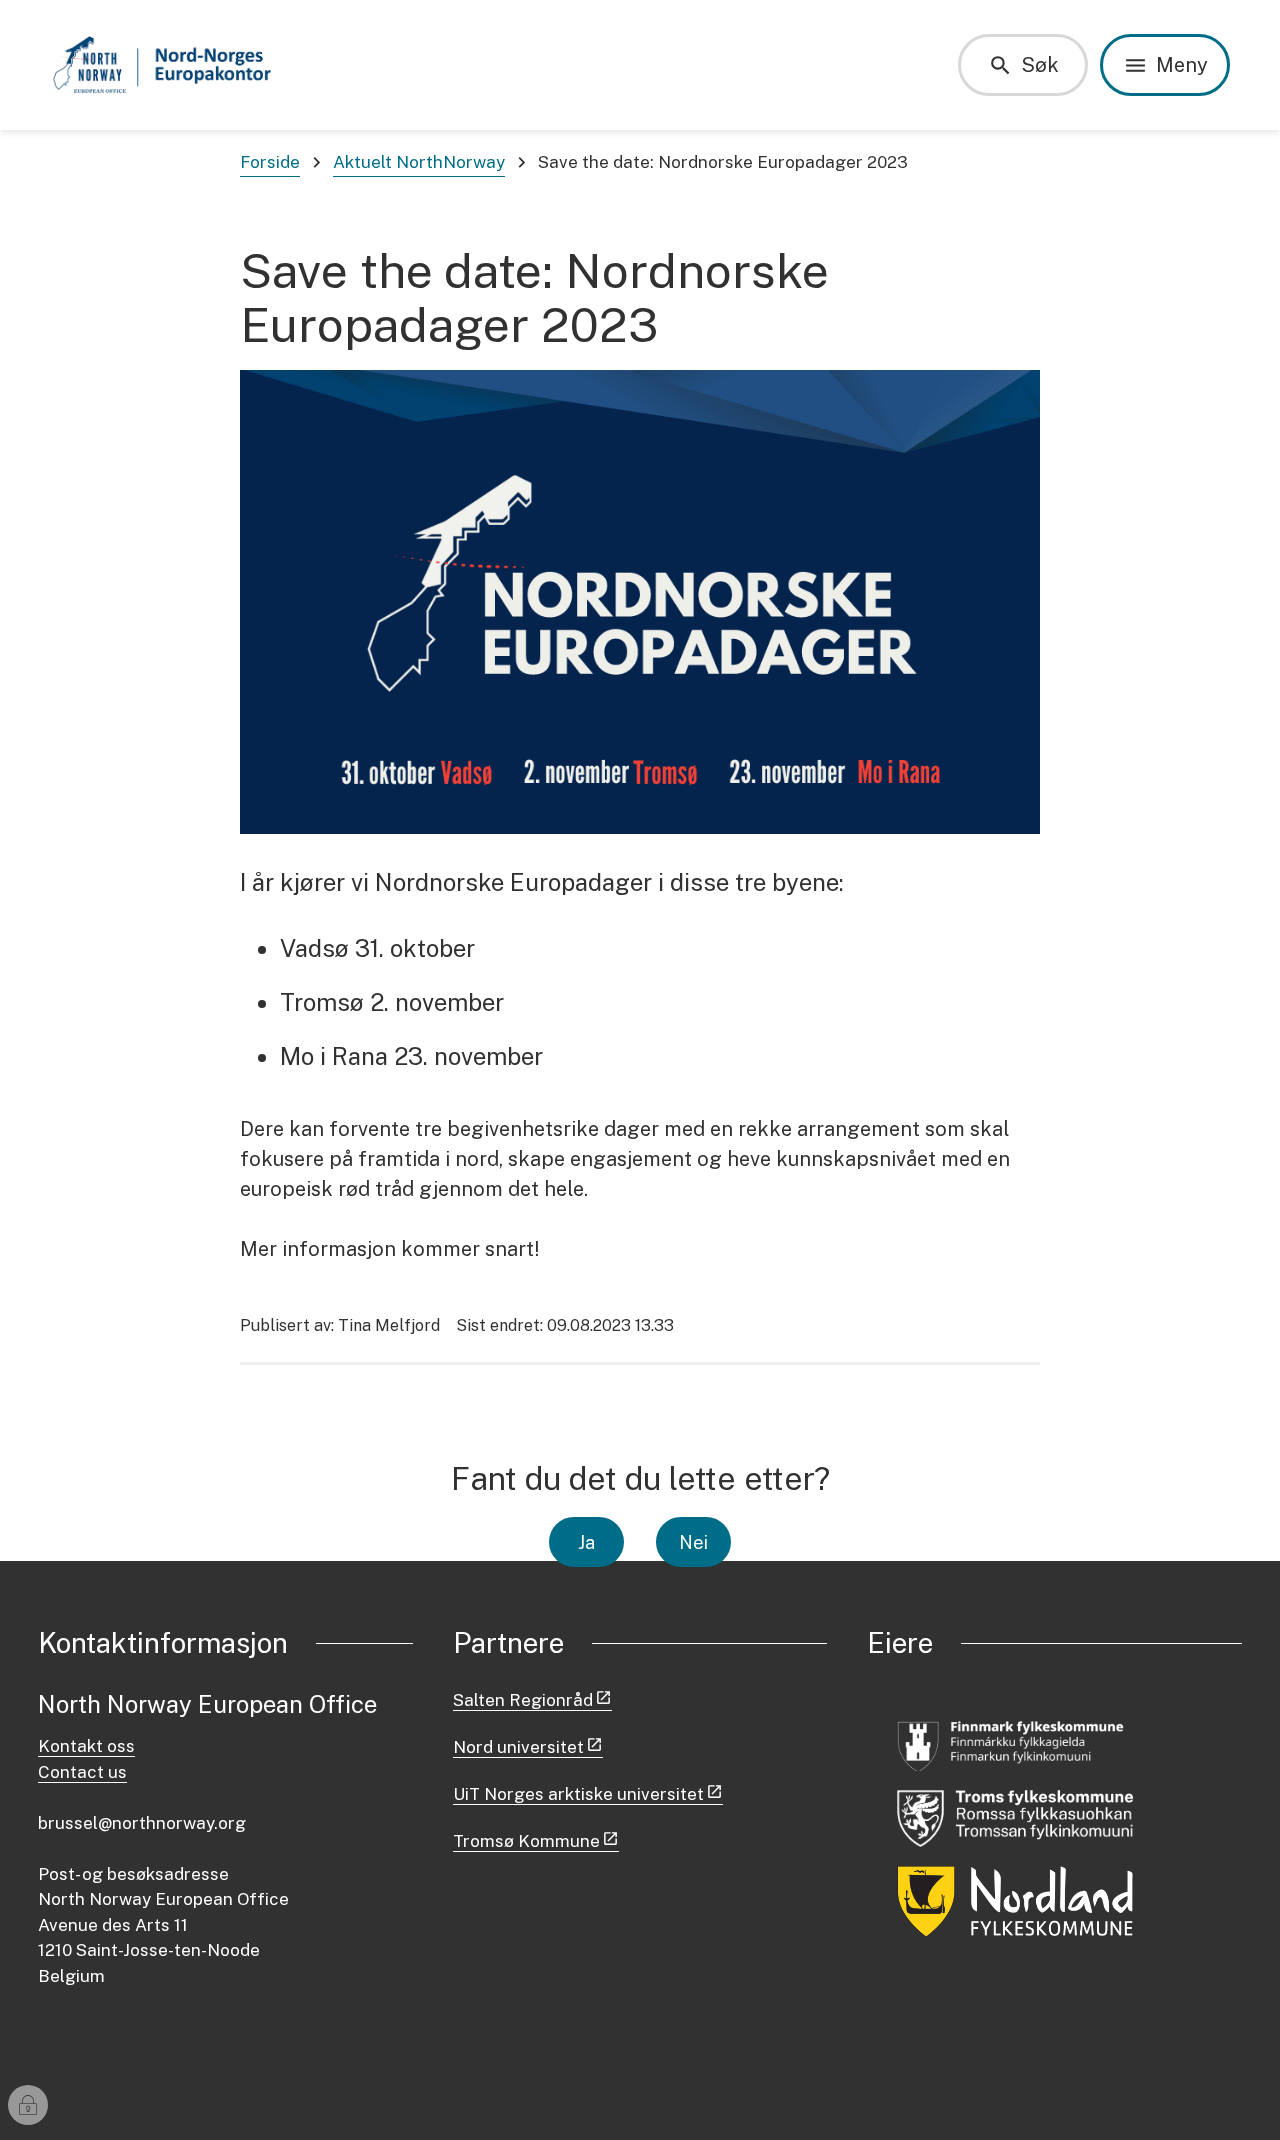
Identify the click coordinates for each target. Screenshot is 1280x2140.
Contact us (82, 1772)
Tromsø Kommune (526, 1841)
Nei (693, 1542)
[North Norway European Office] (167, 65)
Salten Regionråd (523, 1700)
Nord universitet (518, 1747)
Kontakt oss (86, 1746)
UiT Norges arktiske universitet (578, 1794)
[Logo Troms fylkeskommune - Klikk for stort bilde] (1015, 1818)
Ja (586, 1542)
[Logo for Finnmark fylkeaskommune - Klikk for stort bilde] (1015, 1744)
